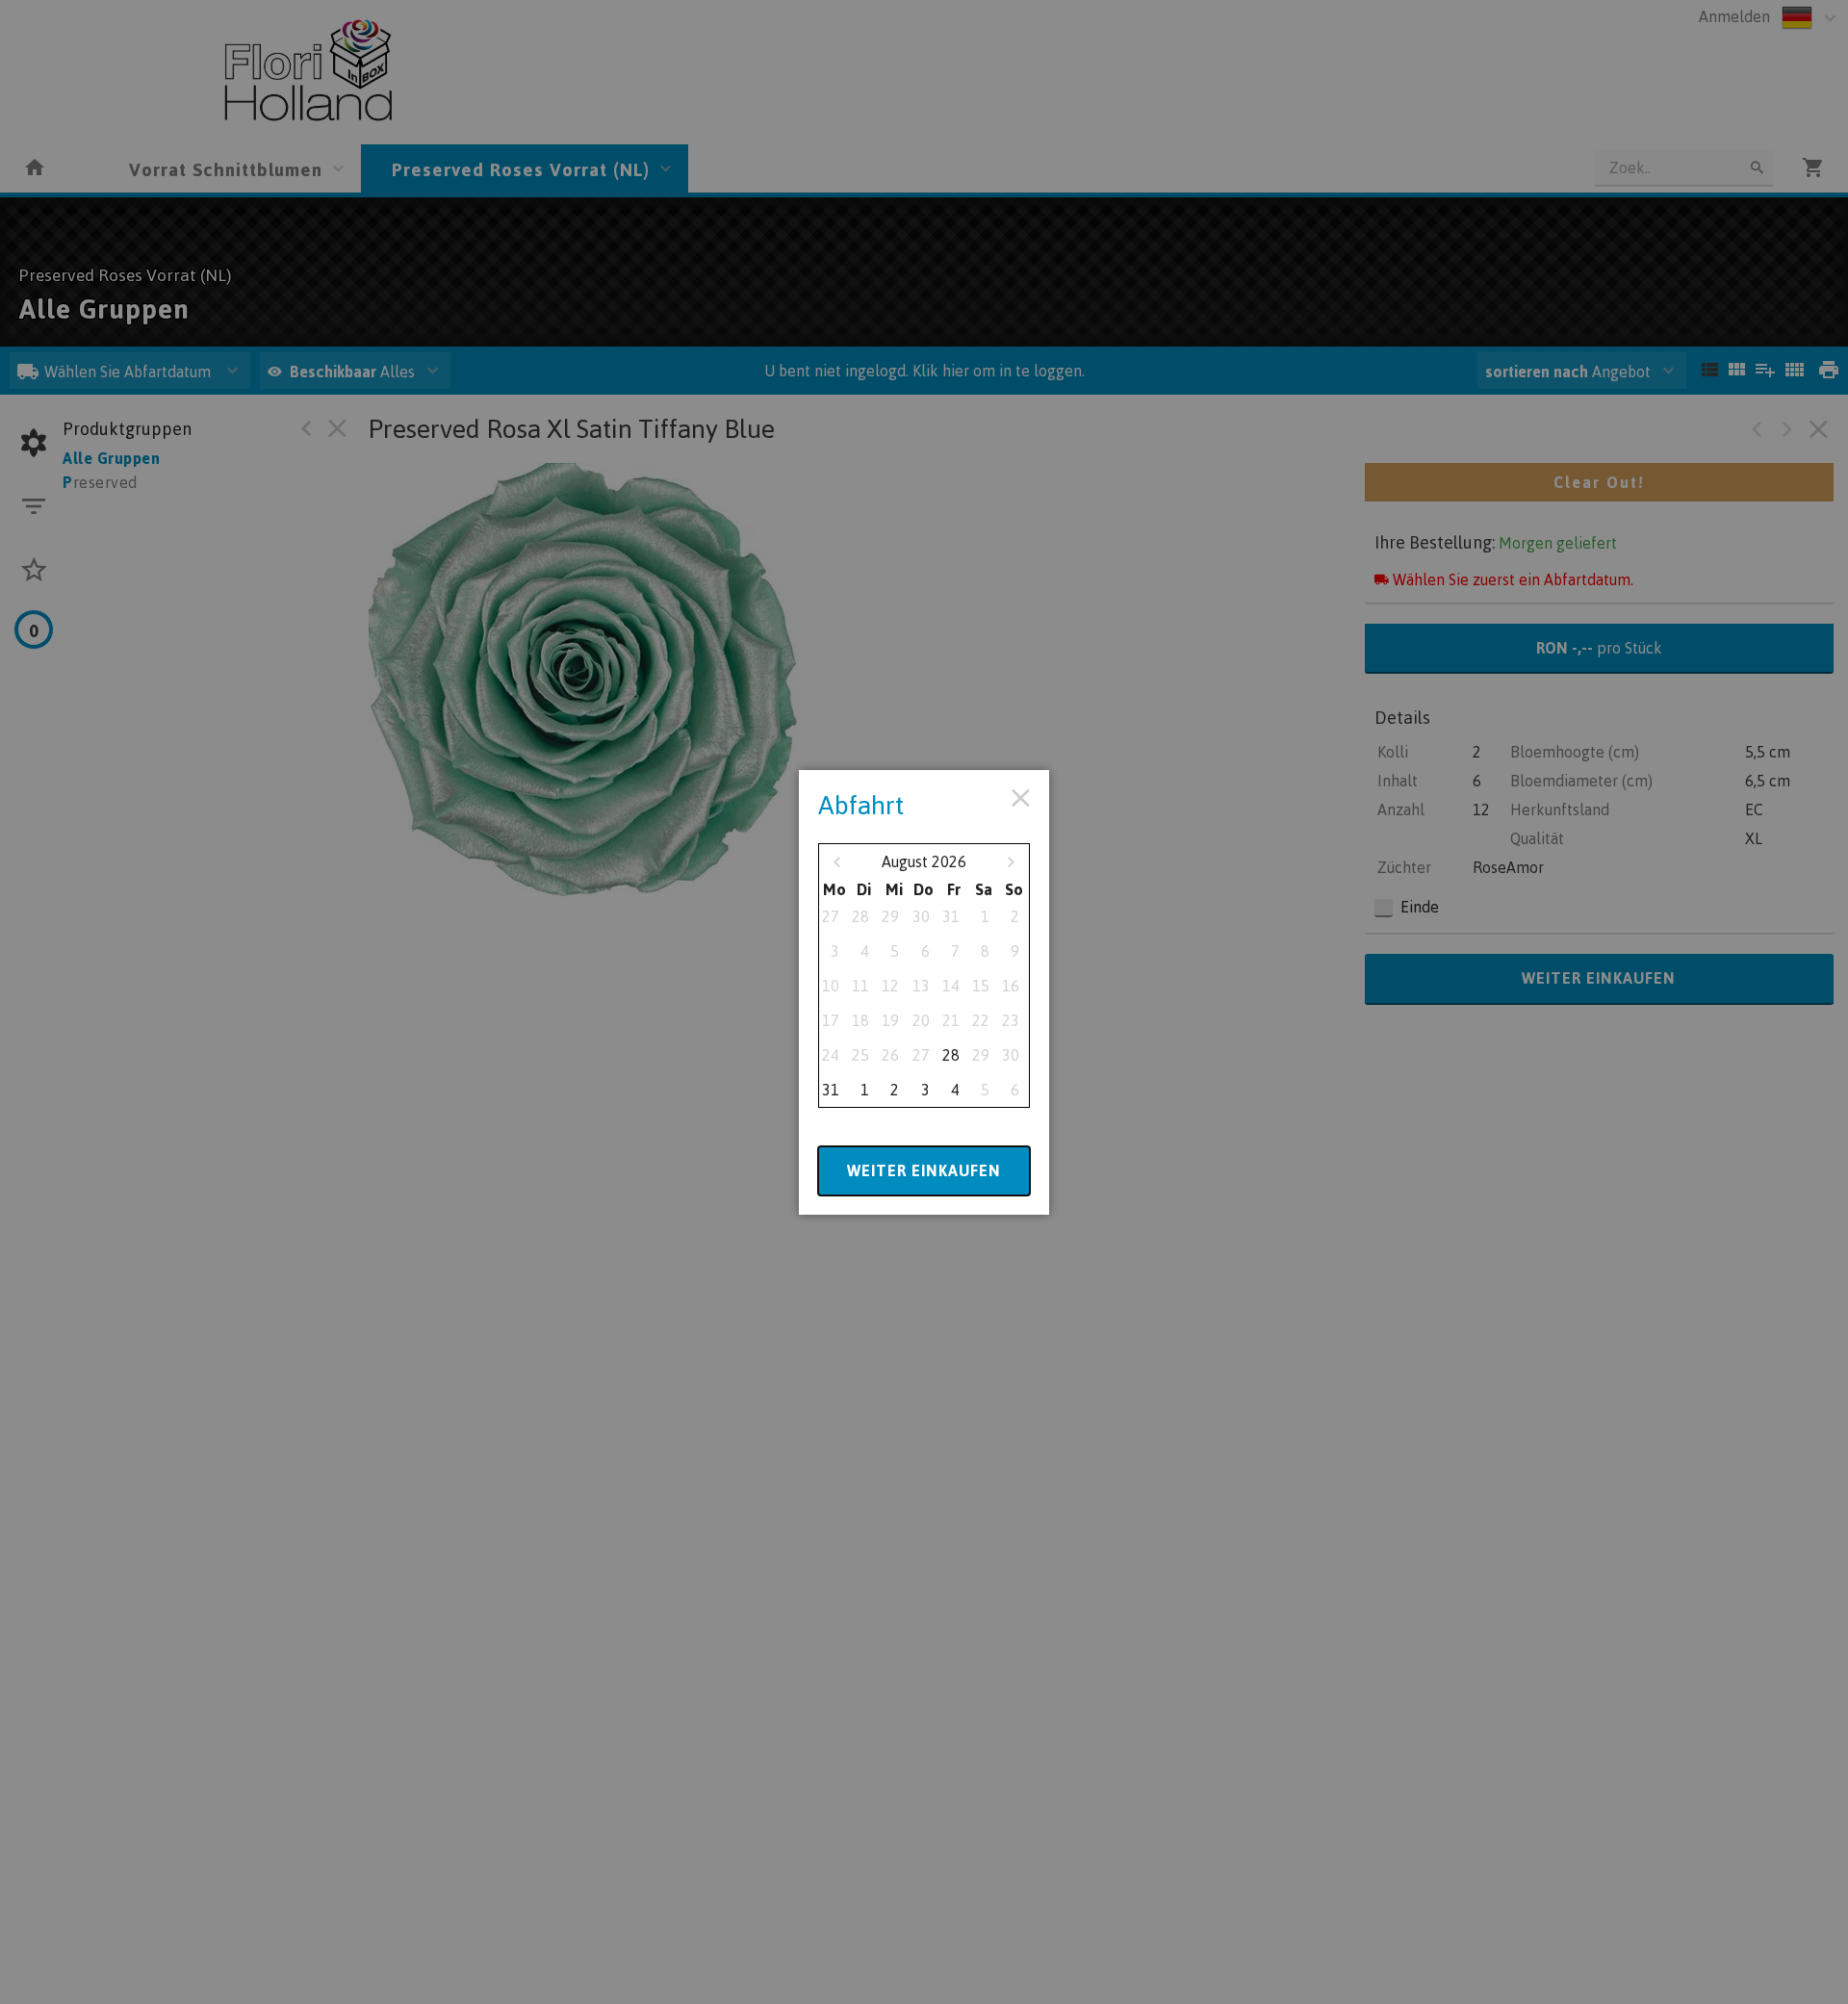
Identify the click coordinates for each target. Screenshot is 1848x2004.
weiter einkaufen (924, 1170)
